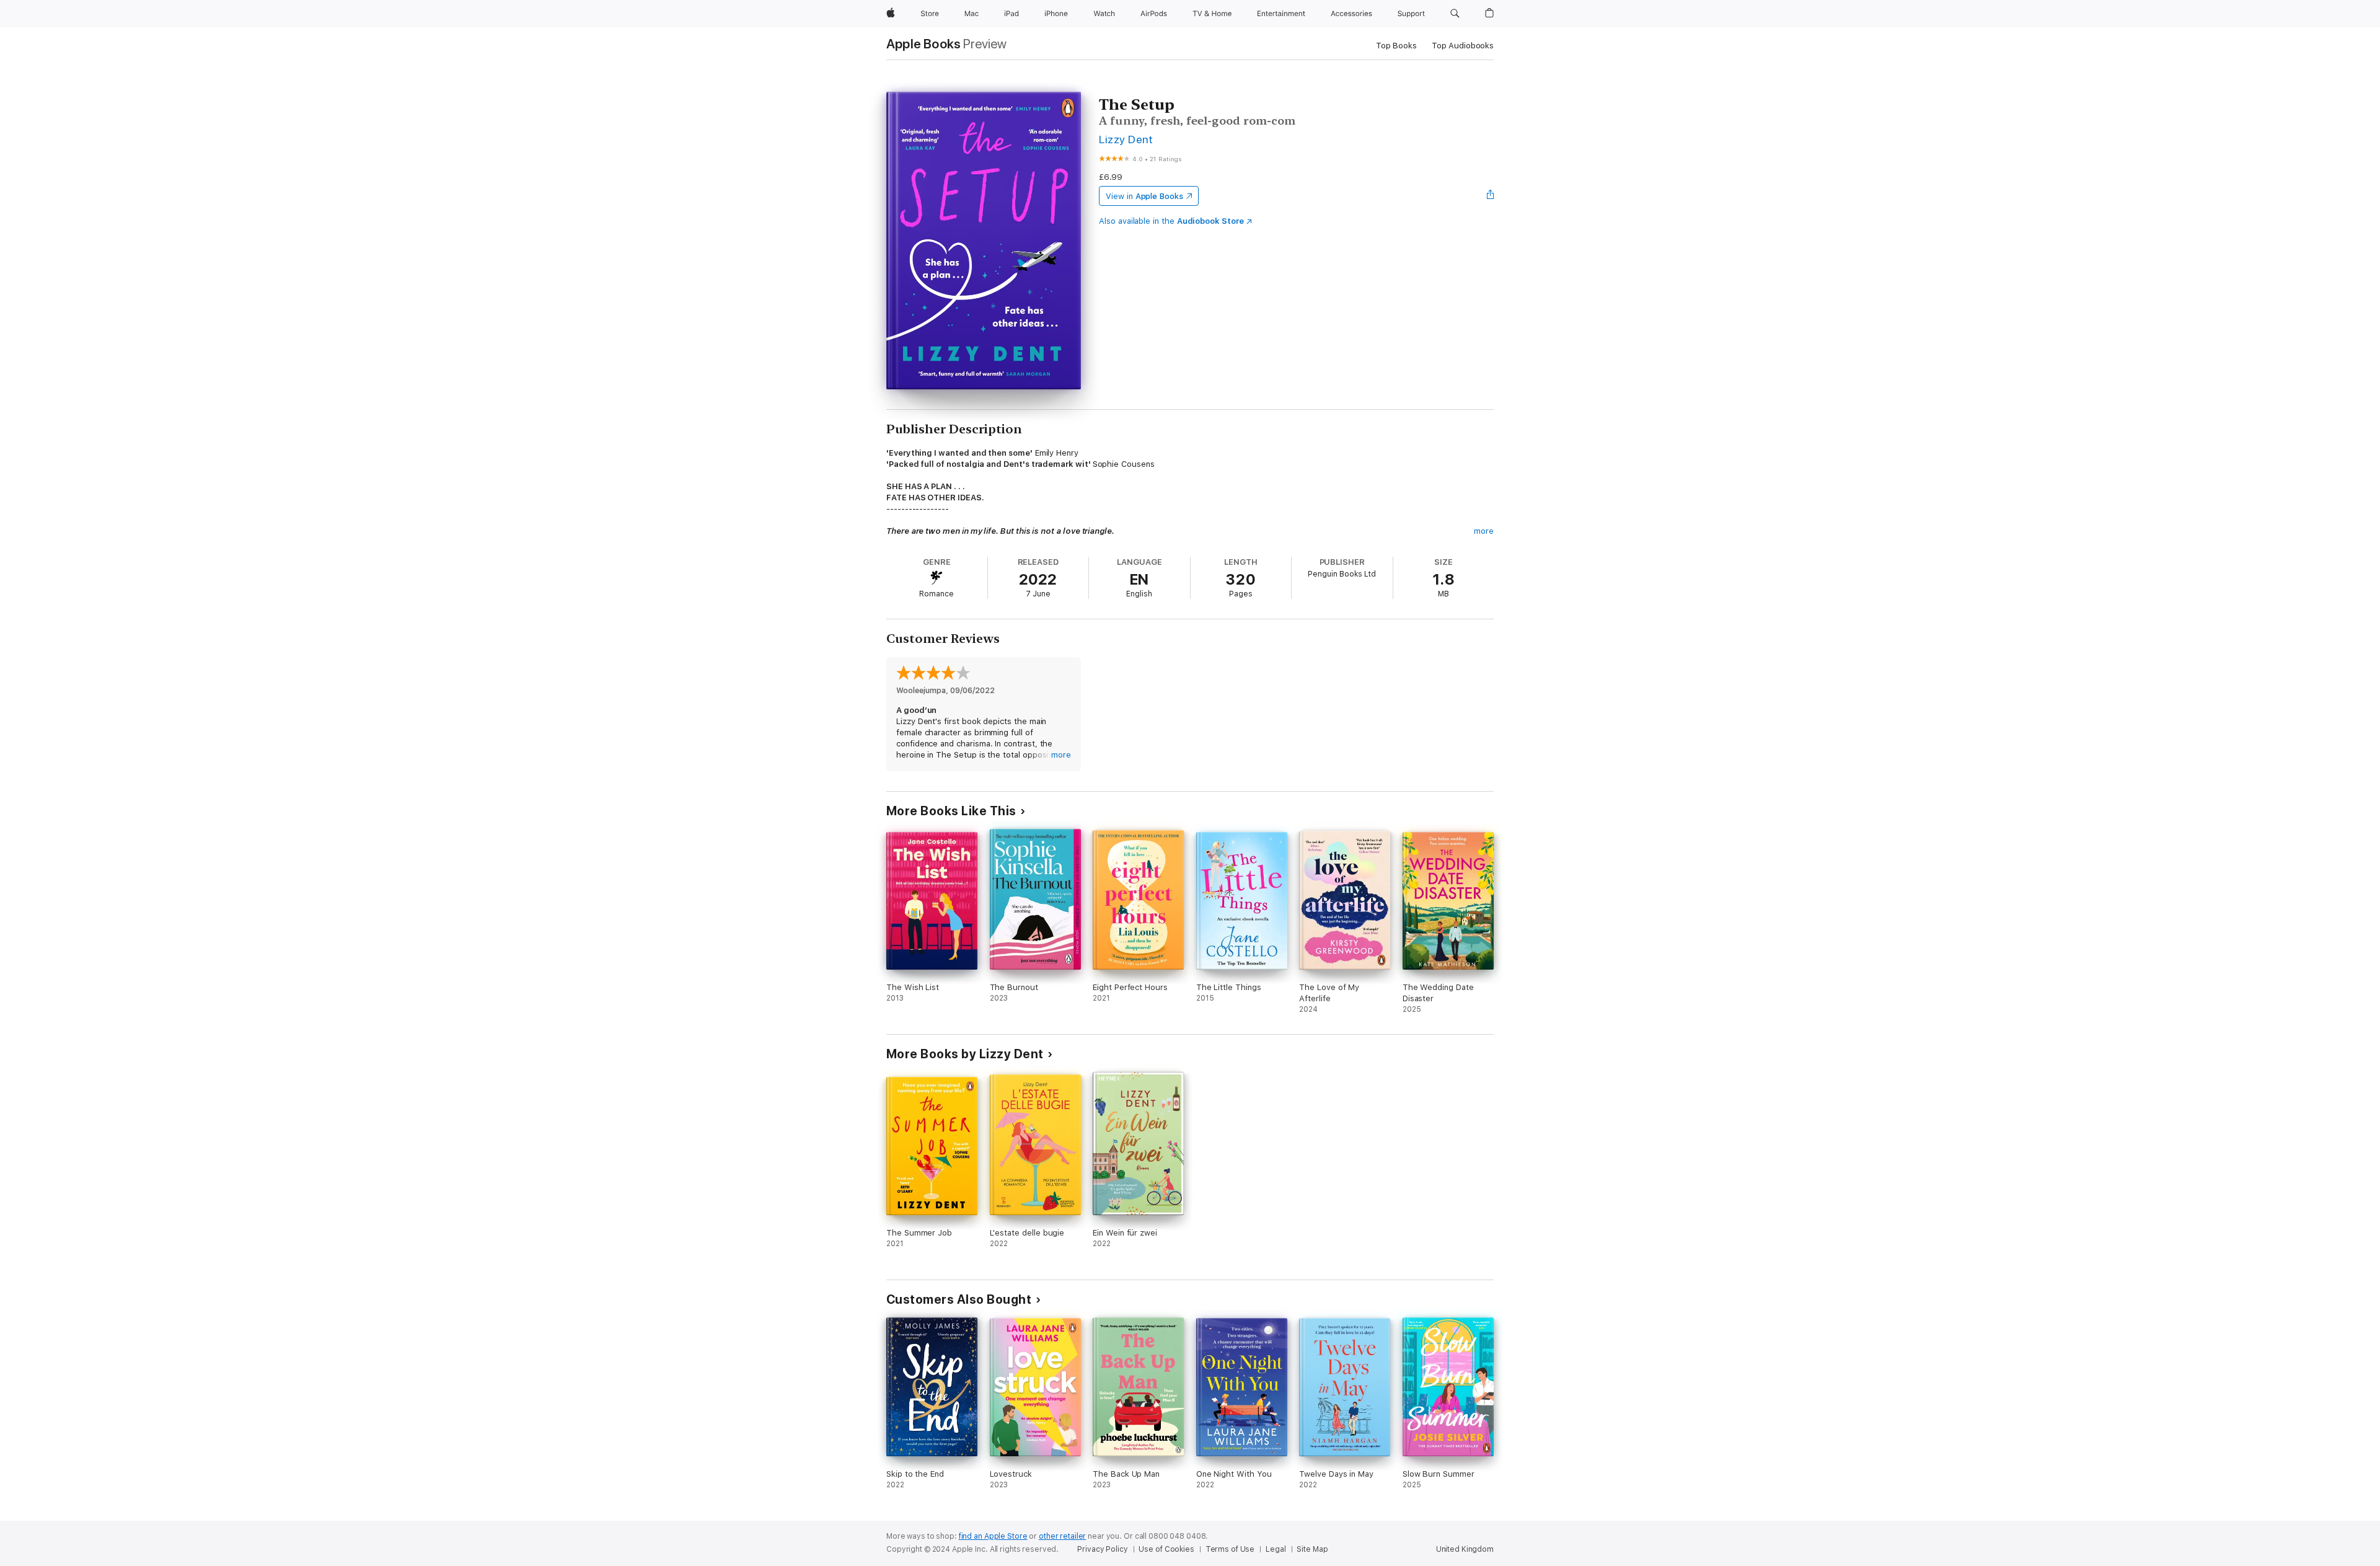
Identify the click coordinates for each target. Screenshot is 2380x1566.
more (1484, 531)
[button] (1455, 14)
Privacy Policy (1102, 1549)
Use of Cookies (1166, 1549)
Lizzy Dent (1126, 139)
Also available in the (1171, 221)
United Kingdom (1465, 1549)
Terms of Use (1230, 1549)
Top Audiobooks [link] (1463, 46)
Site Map (1312, 1549)
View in (1144, 196)
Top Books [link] (1396, 46)
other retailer (1062, 1536)
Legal (1276, 1549)
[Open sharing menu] (1491, 196)
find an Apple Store (993, 1536)
